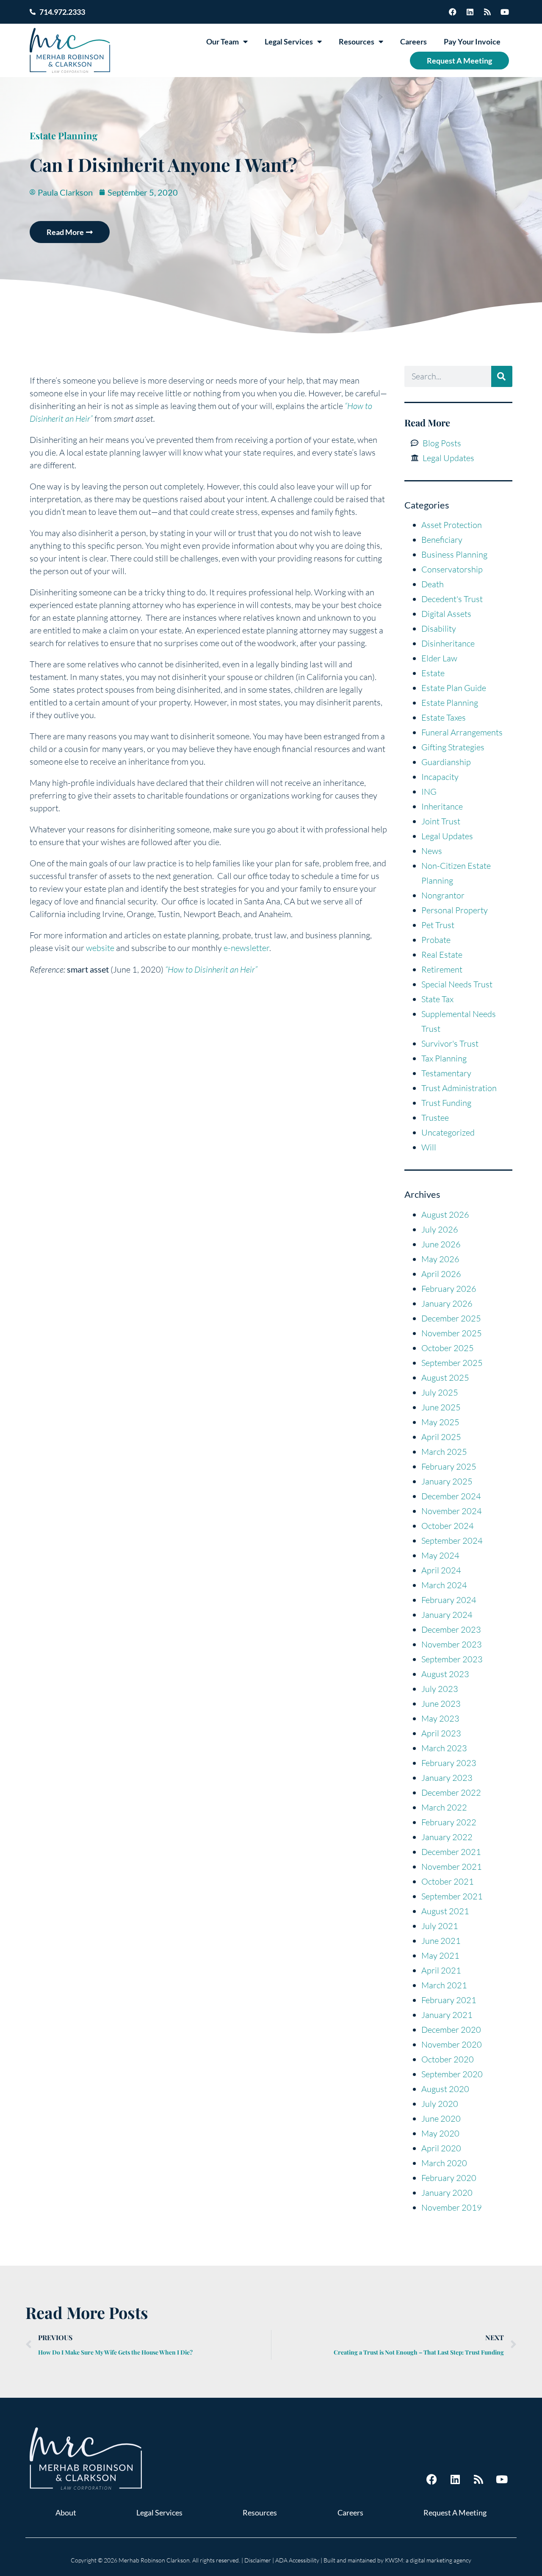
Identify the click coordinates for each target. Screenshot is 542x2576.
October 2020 (448, 2059)
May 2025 (440, 1422)
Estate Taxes (444, 717)
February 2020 (449, 2178)
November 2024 (452, 1511)
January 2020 (447, 2193)
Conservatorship (452, 569)
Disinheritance (448, 643)
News (432, 851)
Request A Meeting (459, 61)
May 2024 (440, 1555)
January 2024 (447, 1615)
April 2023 (441, 1733)
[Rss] (487, 12)
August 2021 (445, 1911)
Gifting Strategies (453, 747)
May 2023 (440, 1718)
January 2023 (447, 1778)
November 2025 (452, 1333)
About (66, 2512)
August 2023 (445, 1674)
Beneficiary (442, 540)
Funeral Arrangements (462, 732)
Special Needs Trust (457, 984)
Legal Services (289, 41)
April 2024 (441, 1570)
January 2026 (447, 1303)
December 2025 (451, 1318)
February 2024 (449, 1600)
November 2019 (452, 2207)
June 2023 (441, 1704)
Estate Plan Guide (454, 688)
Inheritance (442, 806)
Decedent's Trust (452, 599)
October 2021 (448, 1881)
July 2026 (440, 1229)
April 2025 (441, 1437)
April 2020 (441, 2148)
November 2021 (452, 1867)
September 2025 (452, 1363)
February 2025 (449, 1466)
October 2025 (448, 1348)
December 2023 (451, 1629)
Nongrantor (443, 895)
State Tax (437, 999)
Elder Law (439, 658)
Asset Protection (452, 525)
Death (433, 584)
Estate (433, 673)
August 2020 (445, 2089)
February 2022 (449, 1822)
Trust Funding (446, 1103)
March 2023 (444, 1748)
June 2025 (441, 1407)
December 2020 (451, 2030)
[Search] (502, 376)
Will (429, 1147)
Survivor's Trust (450, 1043)
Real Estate (442, 955)
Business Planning (454, 554)
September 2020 (452, 2074)
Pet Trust (438, 925)
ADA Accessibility (297, 2560)
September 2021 (452, 1896)
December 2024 (451, 1496)
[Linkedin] (470, 12)
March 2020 (444, 2163)
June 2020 (441, 2119)
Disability (439, 629)
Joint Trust (441, 821)
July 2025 (440, 1392)
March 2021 (444, 1985)
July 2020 (440, 2104)
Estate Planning (64, 135)
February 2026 (449, 1289)
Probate (436, 940)
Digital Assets (446, 614)
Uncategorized (448, 1132)
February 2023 (449, 1763)
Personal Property (455, 910)
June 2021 (441, 1941)
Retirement (442, 969)
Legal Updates (447, 836)
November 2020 (452, 2044)
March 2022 (444, 1807)
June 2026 (441, 1244)
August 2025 (445, 1378)
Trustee (435, 1118)
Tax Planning (444, 1058)
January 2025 (447, 1481)
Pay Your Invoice (472, 41)
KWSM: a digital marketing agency (428, 2560)
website (100, 948)
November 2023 (452, 1644)
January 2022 (447, 1837)
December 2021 (451, 1852)
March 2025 (444, 1452)
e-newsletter (246, 948)
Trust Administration (459, 1088)
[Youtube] (505, 12)
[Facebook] (453, 12)
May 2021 (440, 1955)
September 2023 (452, 1659)
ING (429, 792)
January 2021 (447, 2015)
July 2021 (440, 1926)
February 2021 (449, 2000)
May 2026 (440, 1259)
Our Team (223, 41)
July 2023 (440, 1689)
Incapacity (440, 777)
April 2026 (441, 1274)
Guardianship (446, 762)
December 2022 (451, 1792)
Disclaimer (258, 2560)
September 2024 (452, 1541)
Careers (413, 41)
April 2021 (441, 1970)
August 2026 (445, 1215)
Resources (357, 41)
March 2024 (444, 1585)
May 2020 (440, 2133)
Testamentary (446, 1073)
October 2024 (448, 1526)
